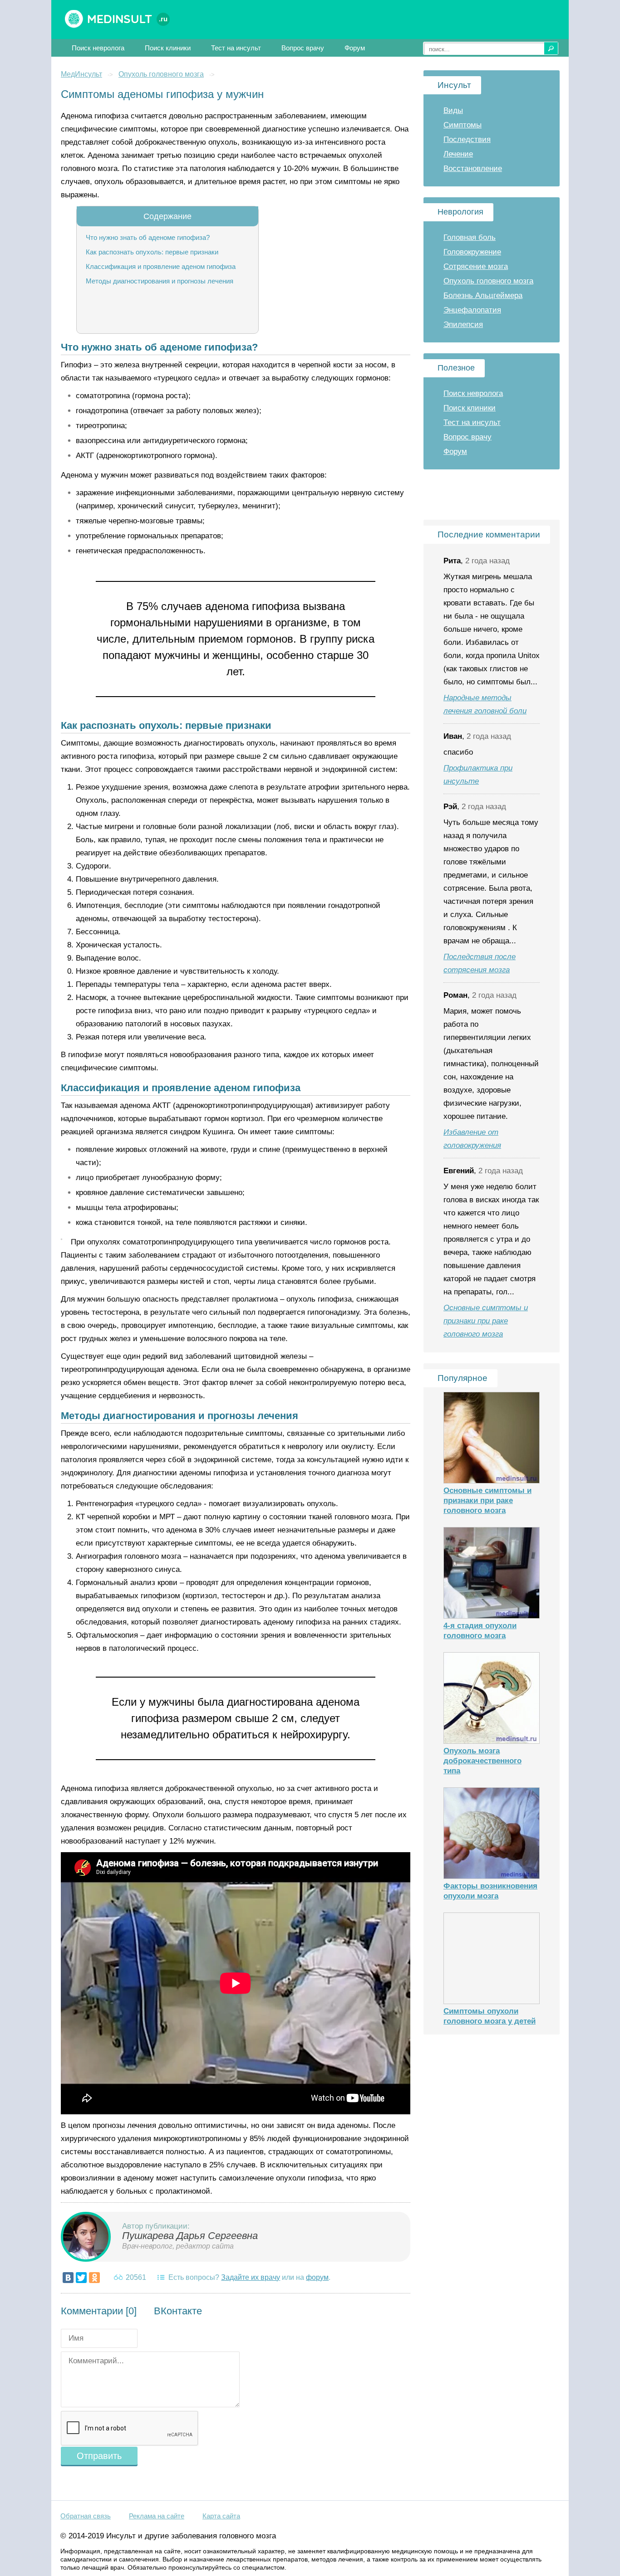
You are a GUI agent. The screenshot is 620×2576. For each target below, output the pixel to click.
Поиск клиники (168, 48)
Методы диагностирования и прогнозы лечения (160, 281)
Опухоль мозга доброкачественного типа (482, 1761)
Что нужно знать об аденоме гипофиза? (148, 237)
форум (317, 2277)
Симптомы (463, 125)
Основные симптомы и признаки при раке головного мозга (486, 1321)
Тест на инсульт (236, 48)
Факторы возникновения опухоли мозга (490, 1891)
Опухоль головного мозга (161, 74)
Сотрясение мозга (476, 266)
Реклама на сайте (157, 2516)
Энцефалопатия (472, 310)
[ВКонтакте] (68, 2278)
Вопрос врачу (303, 48)
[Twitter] (81, 2278)
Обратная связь (86, 2516)
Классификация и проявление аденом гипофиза (161, 266)
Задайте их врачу (251, 2277)
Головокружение (472, 252)
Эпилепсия (463, 324)
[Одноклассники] (94, 2278)
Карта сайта (221, 2516)
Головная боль (470, 237)
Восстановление (473, 168)
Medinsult (127, 19)
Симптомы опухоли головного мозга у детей (490, 2016)
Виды (453, 110)
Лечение (458, 154)
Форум (355, 48)
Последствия (467, 139)
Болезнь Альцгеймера (483, 295)
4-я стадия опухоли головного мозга (480, 1631)
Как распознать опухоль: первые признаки (152, 252)
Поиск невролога (98, 48)
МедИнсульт (81, 74)
